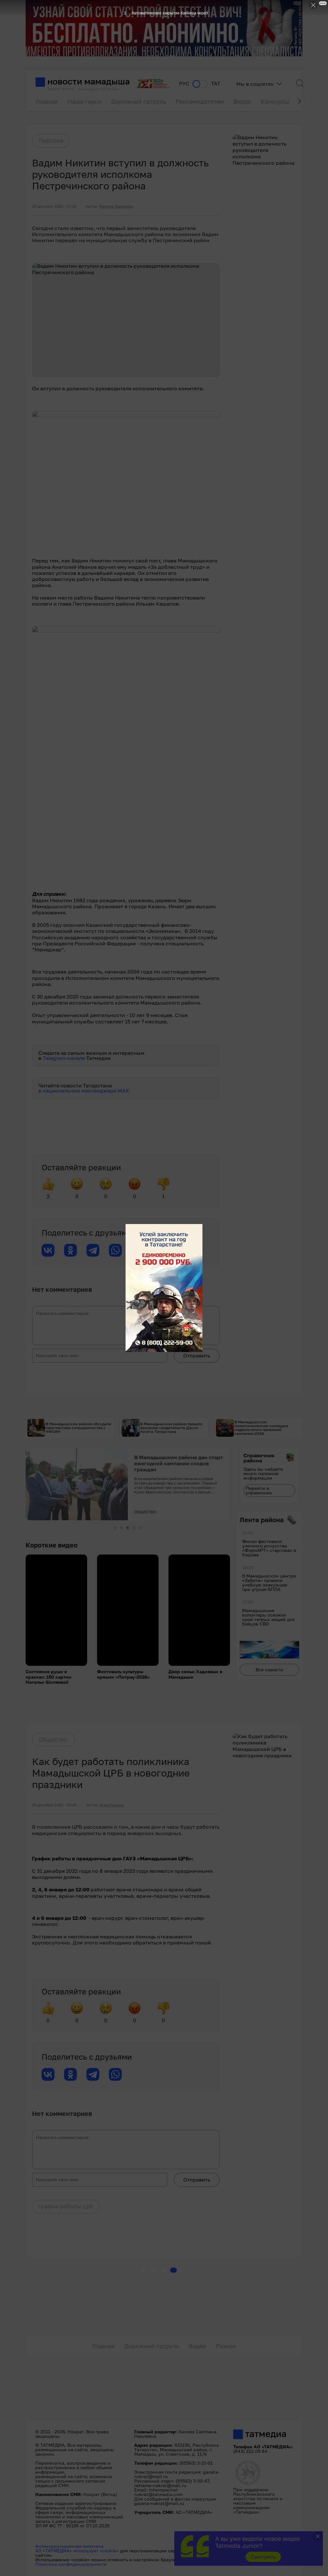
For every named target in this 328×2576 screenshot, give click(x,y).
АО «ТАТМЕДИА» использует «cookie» (77, 2551)
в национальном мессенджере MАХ (84, 1091)
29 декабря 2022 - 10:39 (54, 1805)
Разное (226, 2346)
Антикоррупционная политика (69, 2546)
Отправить (197, 1356)
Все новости (269, 1670)
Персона (51, 140)
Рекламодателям (200, 101)
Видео (242, 101)
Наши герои (85, 101)
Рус (184, 84)
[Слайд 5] (140, 1528)
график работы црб (66, 2206)
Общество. (53, 1739)
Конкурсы (275, 101)
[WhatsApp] (115, 1250)
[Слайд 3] (128, 1528)
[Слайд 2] (121, 1528)
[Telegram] (93, 1250)
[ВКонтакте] (48, 1250)
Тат (216, 84)
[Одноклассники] (70, 1250)
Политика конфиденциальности (71, 2564)
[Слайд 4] (134, 1528)
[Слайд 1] (115, 1528)
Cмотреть (263, 2557)
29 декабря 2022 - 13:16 (54, 206)
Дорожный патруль (139, 101)
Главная (47, 101)
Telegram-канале (64, 1058)
